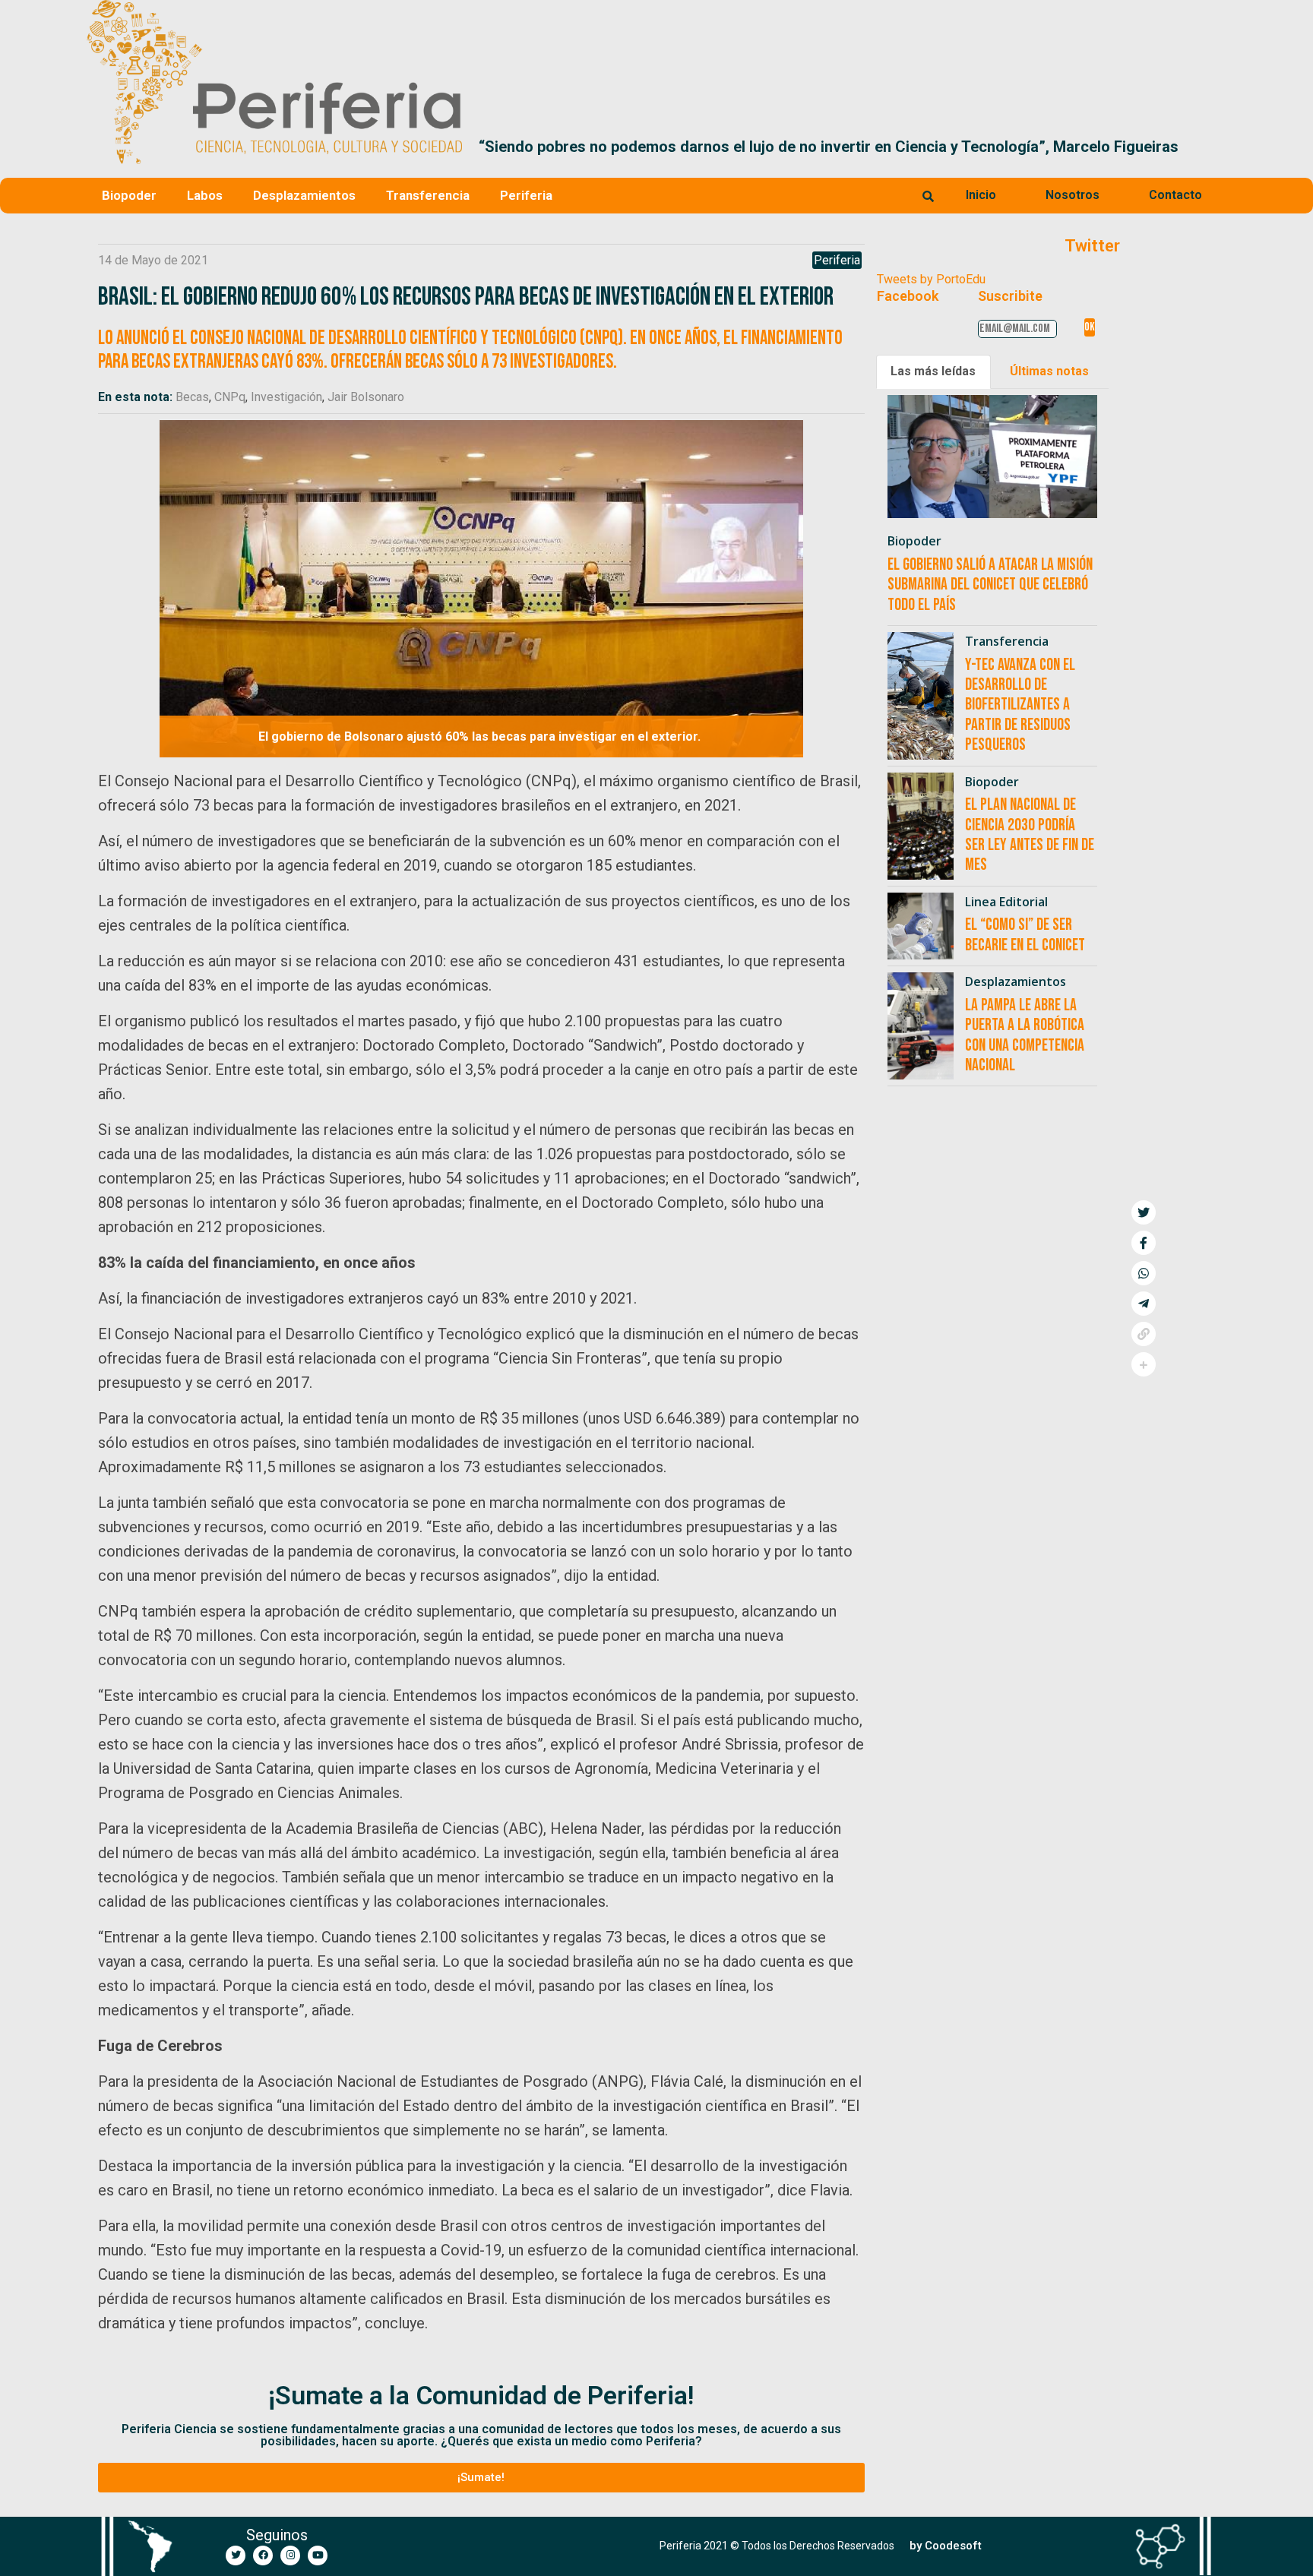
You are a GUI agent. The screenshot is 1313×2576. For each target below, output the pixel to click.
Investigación (286, 397)
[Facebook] (263, 2555)
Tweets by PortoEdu (931, 279)
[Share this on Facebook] (1144, 1243)
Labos (205, 195)
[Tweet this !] (1144, 1212)
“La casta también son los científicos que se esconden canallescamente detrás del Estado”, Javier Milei (839, 147)
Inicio (981, 195)
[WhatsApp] (1144, 1273)
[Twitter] (236, 2555)
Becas (192, 397)
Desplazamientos (304, 195)
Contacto (1175, 195)
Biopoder (129, 195)
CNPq (230, 397)
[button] (1209, 147)
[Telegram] (1144, 1304)
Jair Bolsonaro (366, 397)
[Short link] (1144, 1334)
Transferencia (428, 195)
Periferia (526, 195)
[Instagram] (290, 2555)
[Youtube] (318, 2555)
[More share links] (1144, 1364)
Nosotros (1073, 195)
